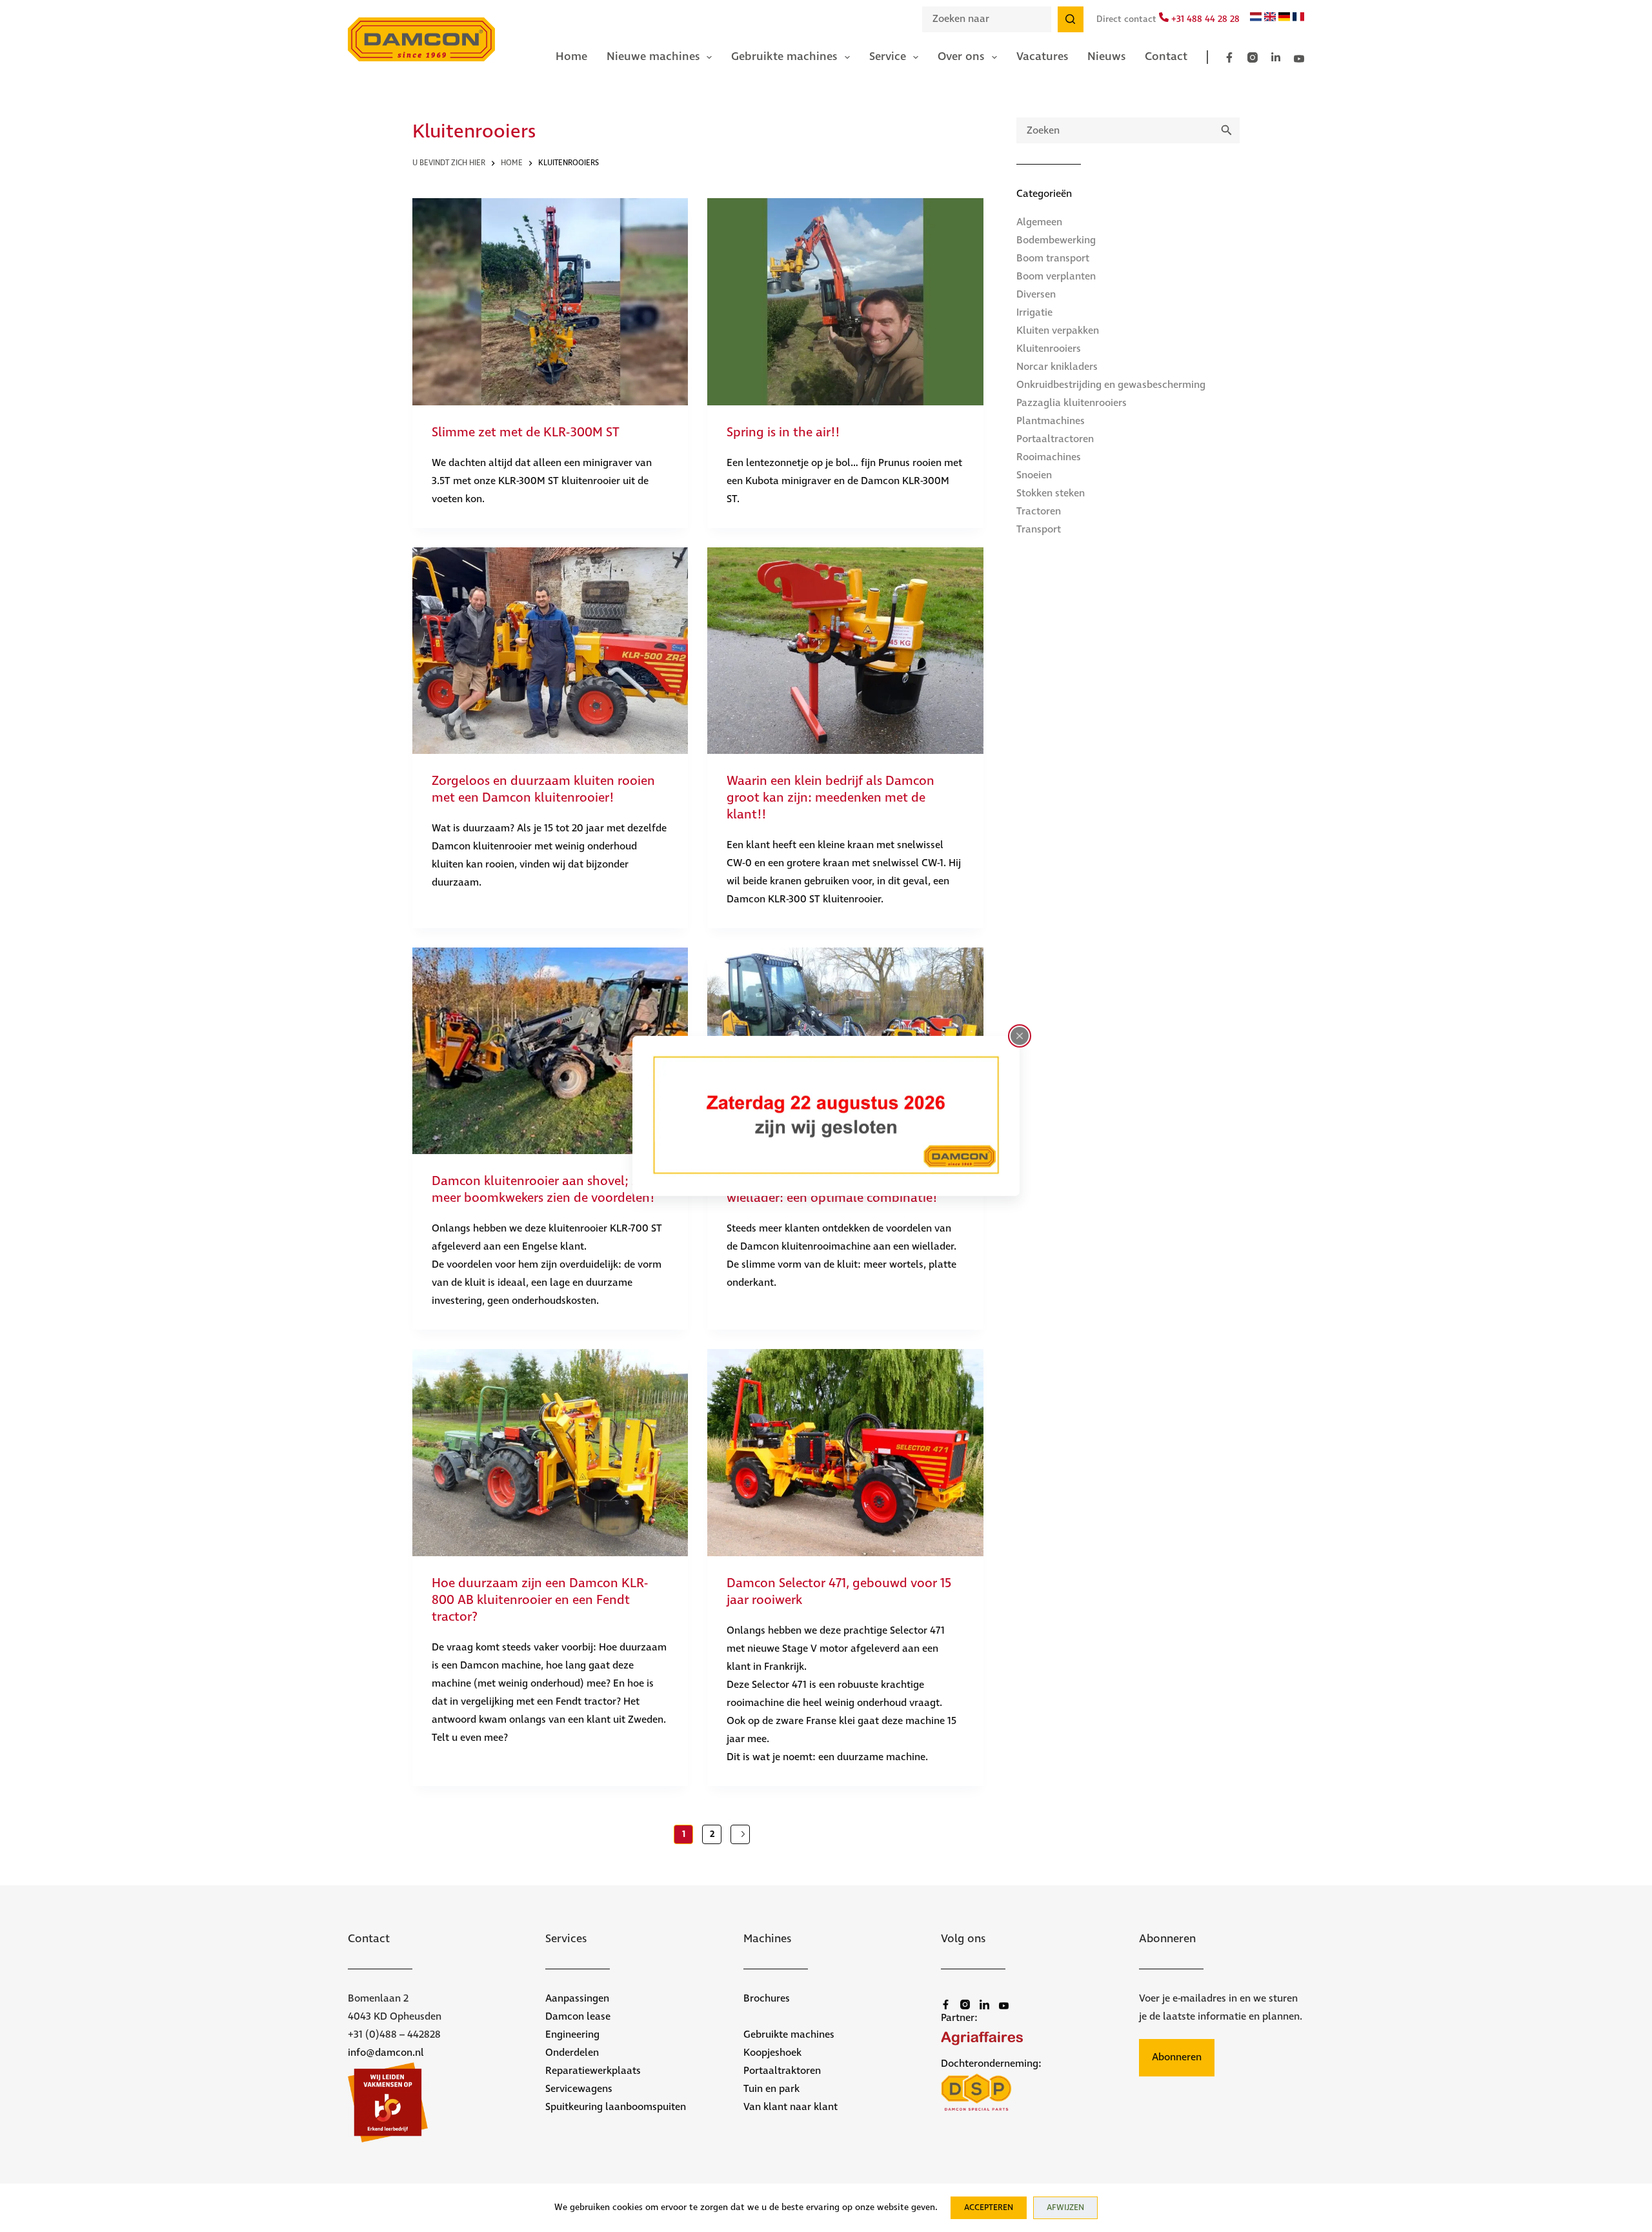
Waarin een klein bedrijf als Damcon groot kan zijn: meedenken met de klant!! (831, 798)
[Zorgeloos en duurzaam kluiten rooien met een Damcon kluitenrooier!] (550, 651)
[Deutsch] (1284, 19)
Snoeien (1034, 475)
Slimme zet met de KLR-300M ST (526, 433)
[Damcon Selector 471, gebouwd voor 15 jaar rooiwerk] (845, 1452)
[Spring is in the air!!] (845, 301)
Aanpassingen (577, 1999)
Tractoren (1039, 512)
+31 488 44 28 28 (1204, 19)
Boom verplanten (1056, 277)
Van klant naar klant (791, 2107)
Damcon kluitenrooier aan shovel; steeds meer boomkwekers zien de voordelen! (550, 1190)
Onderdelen (572, 2053)
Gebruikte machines (784, 57)
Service (888, 57)
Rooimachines (1049, 457)
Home (571, 57)
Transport (1039, 530)
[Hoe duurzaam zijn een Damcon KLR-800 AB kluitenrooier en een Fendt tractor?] (550, 1452)
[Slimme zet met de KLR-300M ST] (550, 301)
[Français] (1298, 19)
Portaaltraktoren (782, 2071)
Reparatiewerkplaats (593, 2071)
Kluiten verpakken (1058, 331)
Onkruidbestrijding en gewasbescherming (1111, 385)
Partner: (959, 2018)
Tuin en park (771, 2089)
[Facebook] (1229, 57)
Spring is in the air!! (783, 433)
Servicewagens (579, 2089)
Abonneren (1177, 2057)
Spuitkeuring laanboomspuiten (616, 2107)
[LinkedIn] (1276, 57)
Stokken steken (1051, 493)
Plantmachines (1051, 421)
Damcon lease (578, 2017)
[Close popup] (1020, 1036)
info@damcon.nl (386, 2053)
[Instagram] (1253, 57)
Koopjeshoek (772, 2053)
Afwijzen (1065, 2208)
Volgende (740, 1834)
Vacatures (1042, 57)
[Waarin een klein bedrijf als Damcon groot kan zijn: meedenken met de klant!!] (845, 651)
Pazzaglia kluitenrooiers (1072, 403)
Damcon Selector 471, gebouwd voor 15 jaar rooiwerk (839, 1592)
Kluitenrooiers (1049, 349)
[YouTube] (1299, 59)
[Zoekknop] (1071, 19)
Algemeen (1039, 222)
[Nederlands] (1256, 19)
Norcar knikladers (1057, 367)
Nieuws (1106, 57)
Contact (1166, 57)
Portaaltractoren (1055, 439)
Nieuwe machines (653, 57)
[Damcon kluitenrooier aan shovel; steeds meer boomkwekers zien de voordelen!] (550, 1051)
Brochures (767, 1999)
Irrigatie (1034, 313)
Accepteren (989, 2208)
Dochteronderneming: (991, 2064)
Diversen (1036, 295)
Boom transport (1053, 259)
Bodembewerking (1056, 240)
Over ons (961, 57)
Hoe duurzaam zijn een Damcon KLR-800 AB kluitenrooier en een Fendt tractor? (540, 1600)
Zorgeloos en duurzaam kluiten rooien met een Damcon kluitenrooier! (543, 790)
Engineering (572, 2035)
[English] (1270, 19)
